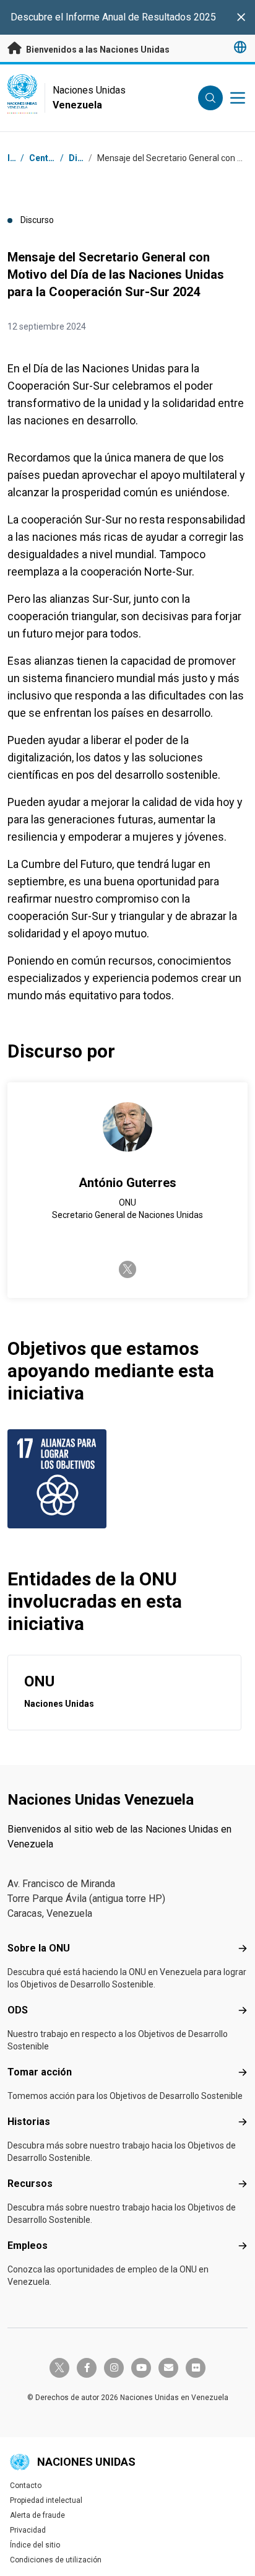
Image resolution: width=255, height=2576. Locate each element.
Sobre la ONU (39, 1948)
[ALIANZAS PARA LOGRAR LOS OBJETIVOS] (65, 1479)
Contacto (26, 2486)
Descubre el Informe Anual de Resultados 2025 (113, 17)
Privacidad (28, 2530)
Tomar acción (40, 2072)
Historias (29, 2122)
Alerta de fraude (37, 2515)
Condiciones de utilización (56, 2560)
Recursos (30, 2184)
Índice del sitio (35, 2545)
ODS (18, 2010)
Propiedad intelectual (46, 2500)
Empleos (28, 2245)
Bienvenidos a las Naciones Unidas (97, 50)
